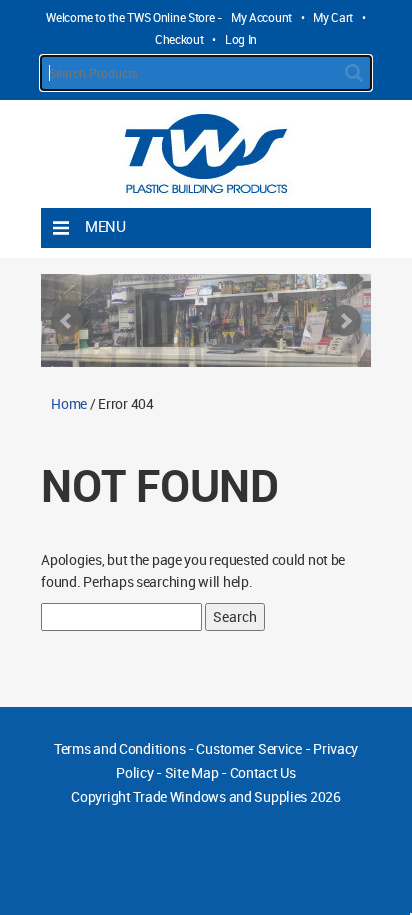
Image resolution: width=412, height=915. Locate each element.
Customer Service (249, 748)
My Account (261, 17)
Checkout (179, 39)
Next (345, 321)
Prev (67, 321)
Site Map (192, 772)
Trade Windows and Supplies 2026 (236, 796)
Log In (241, 39)
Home (69, 403)
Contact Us (263, 772)
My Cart (333, 17)
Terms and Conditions (119, 748)
